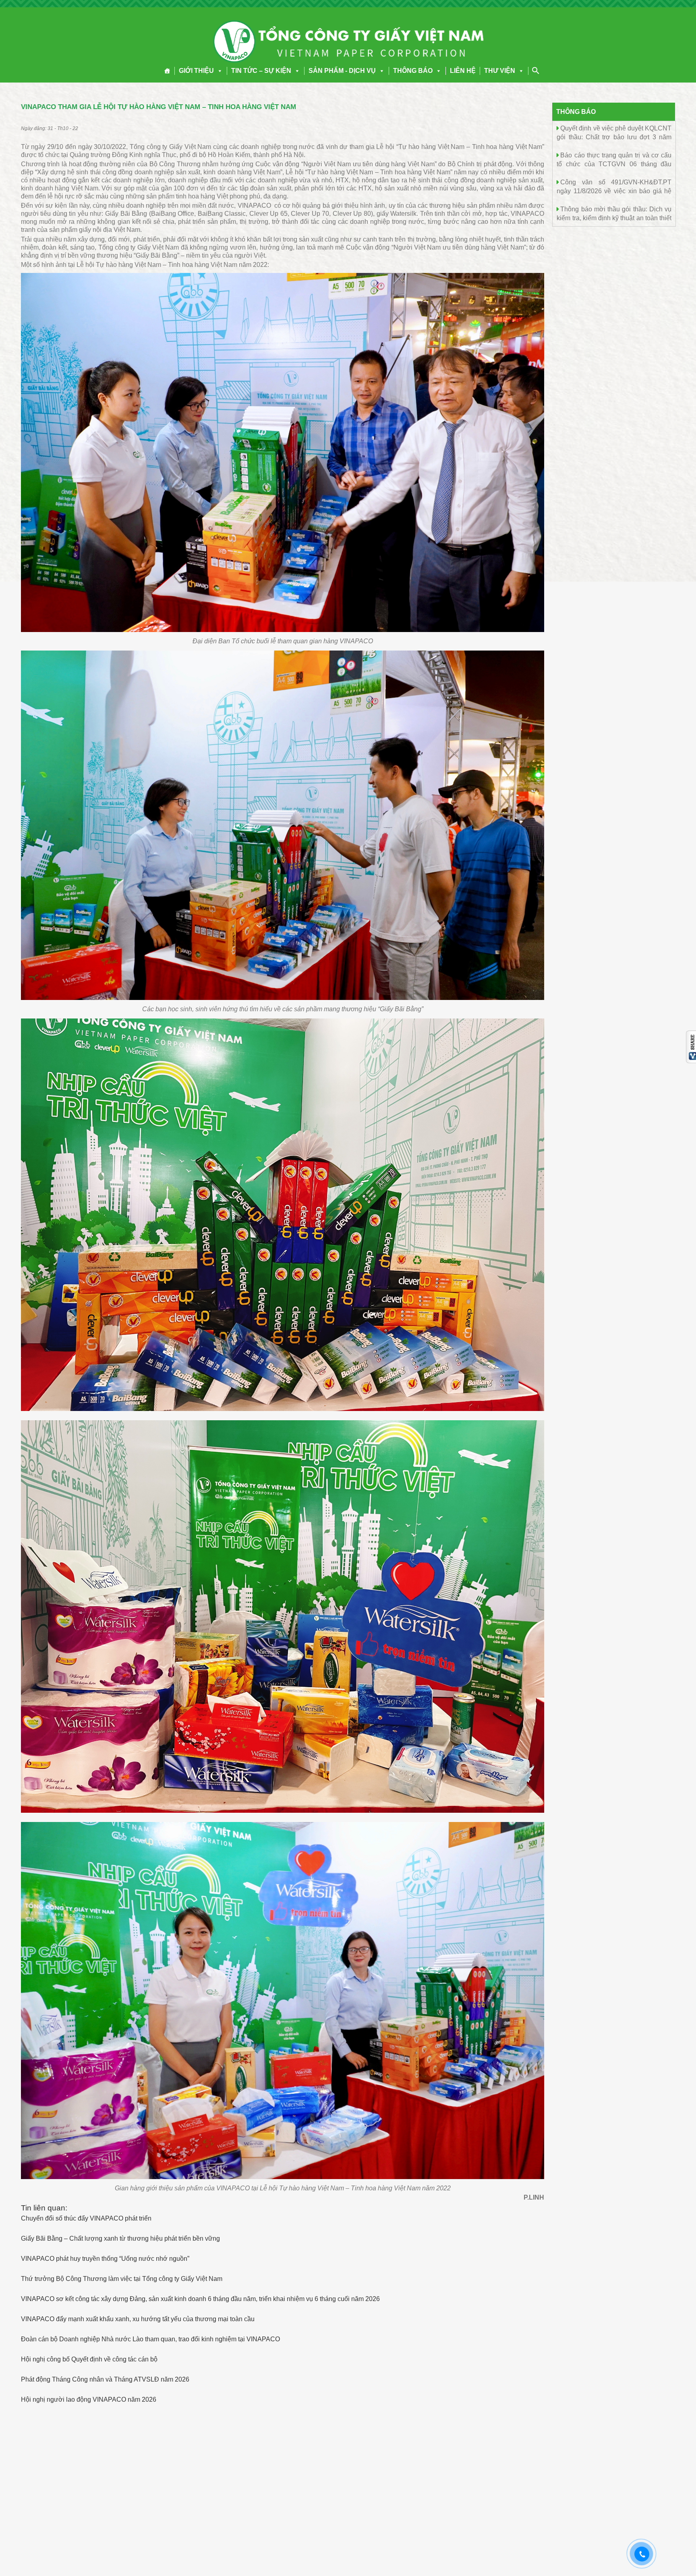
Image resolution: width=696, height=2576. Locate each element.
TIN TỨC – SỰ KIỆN (261, 71)
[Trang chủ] (167, 71)
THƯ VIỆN (500, 71)
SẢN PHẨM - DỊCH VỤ (342, 71)
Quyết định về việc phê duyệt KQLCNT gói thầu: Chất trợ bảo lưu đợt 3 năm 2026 (614, 137)
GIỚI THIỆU (196, 71)
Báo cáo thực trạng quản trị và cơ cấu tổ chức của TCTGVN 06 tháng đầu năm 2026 (614, 164)
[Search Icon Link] (536, 70)
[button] (218, 71)
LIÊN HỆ (463, 71)
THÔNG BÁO (413, 71)
